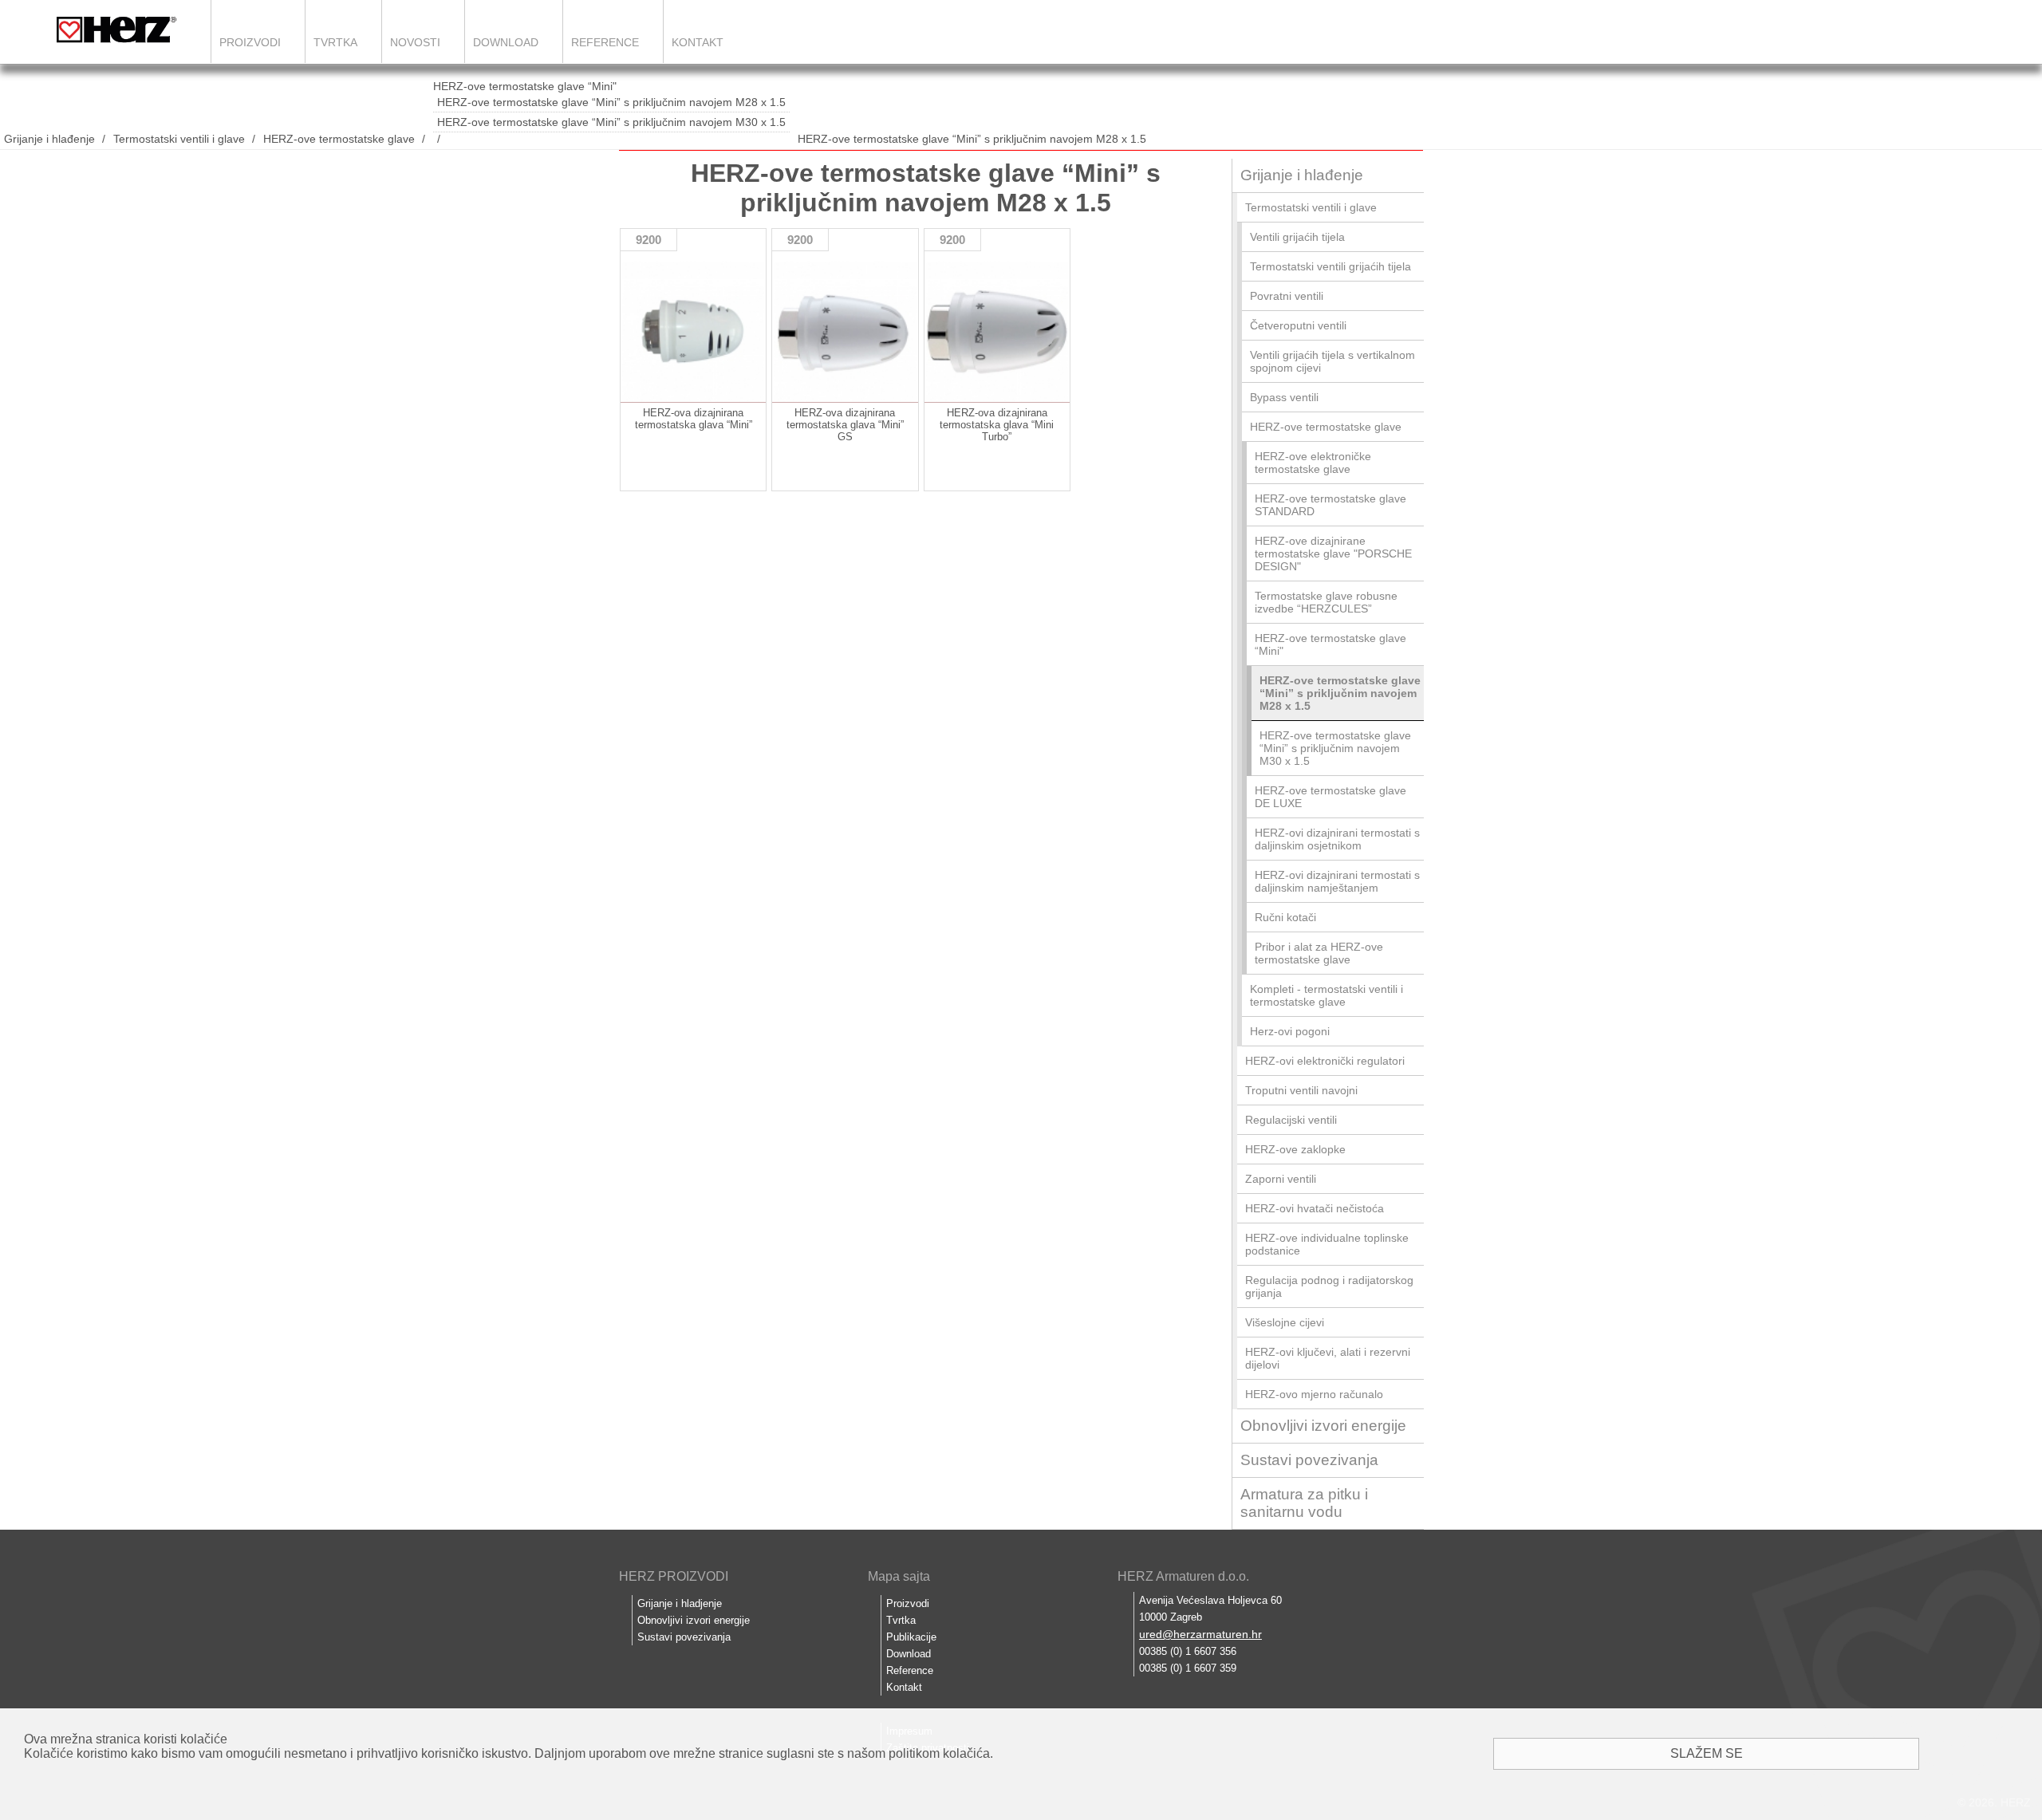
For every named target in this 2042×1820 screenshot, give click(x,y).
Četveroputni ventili (1298, 325)
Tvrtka (335, 42)
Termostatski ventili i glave (179, 139)
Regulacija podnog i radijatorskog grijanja (1329, 1286)
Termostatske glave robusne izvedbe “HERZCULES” (1326, 602)
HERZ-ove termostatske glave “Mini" (525, 86)
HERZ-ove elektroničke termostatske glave (1313, 463)
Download (506, 42)
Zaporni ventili (1281, 1179)
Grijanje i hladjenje (680, 1603)
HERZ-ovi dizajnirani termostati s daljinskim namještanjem (1337, 881)
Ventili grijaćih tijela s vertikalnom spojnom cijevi (1332, 361)
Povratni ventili (1287, 296)
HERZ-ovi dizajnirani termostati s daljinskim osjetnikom (1337, 839)
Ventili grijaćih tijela (1297, 237)
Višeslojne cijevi (1285, 1322)
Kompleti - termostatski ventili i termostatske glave (1327, 995)
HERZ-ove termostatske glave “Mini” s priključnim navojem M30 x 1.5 (611, 122)
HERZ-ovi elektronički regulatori (1325, 1061)
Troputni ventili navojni (1301, 1090)
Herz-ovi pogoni (1290, 1031)
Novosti (415, 42)
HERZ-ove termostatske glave (339, 139)
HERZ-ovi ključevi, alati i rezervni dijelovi (1328, 1358)
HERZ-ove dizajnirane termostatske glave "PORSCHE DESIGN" (1333, 553)
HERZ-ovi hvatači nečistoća (1315, 1208)
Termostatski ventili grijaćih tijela (1330, 266)
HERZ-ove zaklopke (1295, 1149)
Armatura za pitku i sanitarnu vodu (1304, 1503)
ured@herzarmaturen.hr (1200, 1634)
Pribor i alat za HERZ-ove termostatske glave (1319, 953)
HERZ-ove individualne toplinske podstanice (1327, 1244)
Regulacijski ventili (1291, 1120)
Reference (605, 42)
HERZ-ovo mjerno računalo (1314, 1394)
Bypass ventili (1284, 397)
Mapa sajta (899, 1576)
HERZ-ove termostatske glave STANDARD (1330, 505)
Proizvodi (250, 42)
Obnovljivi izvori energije (1323, 1426)
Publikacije (911, 1637)
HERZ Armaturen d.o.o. (1183, 1576)
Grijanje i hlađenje (49, 139)
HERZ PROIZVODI (674, 1576)
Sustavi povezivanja (1309, 1460)
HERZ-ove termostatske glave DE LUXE (1330, 797)
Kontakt (698, 42)
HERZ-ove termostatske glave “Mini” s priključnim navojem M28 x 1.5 (611, 102)
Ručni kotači (1285, 917)
